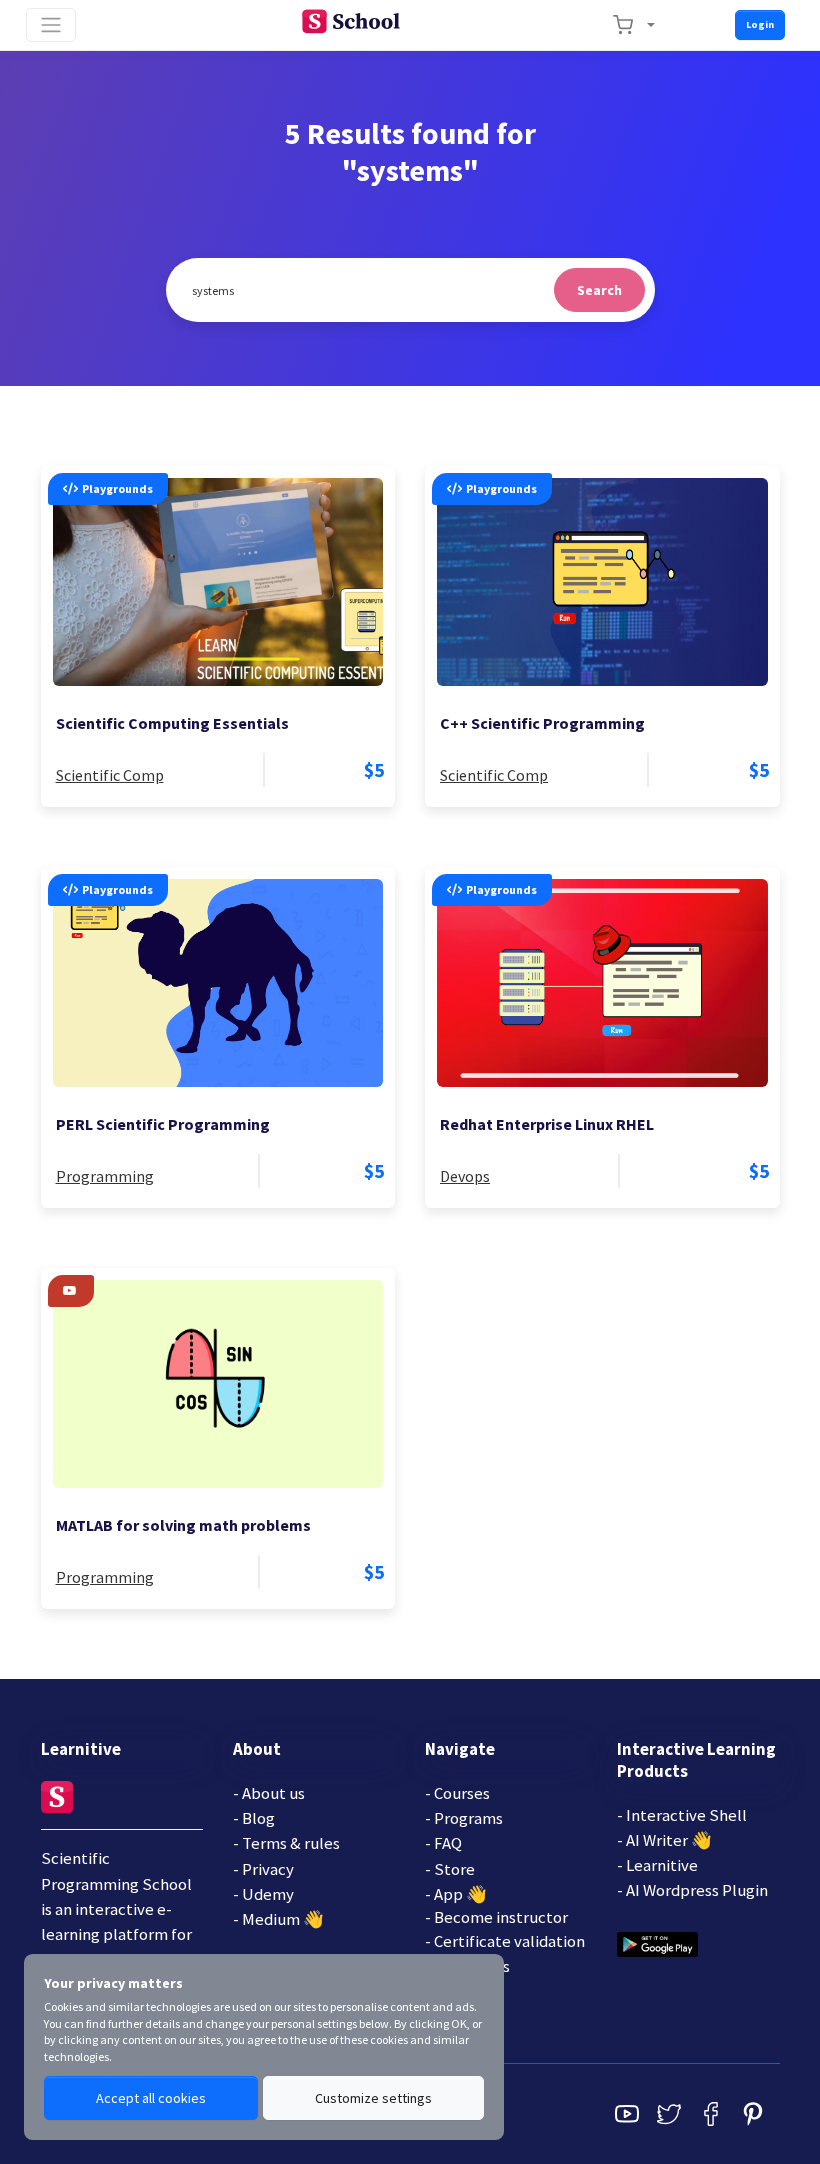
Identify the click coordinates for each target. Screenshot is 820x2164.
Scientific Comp (110, 775)
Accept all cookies (151, 2098)
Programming (105, 1176)
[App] (657, 1942)
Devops (465, 1176)
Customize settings (373, 2098)
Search (599, 290)
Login (760, 24)
